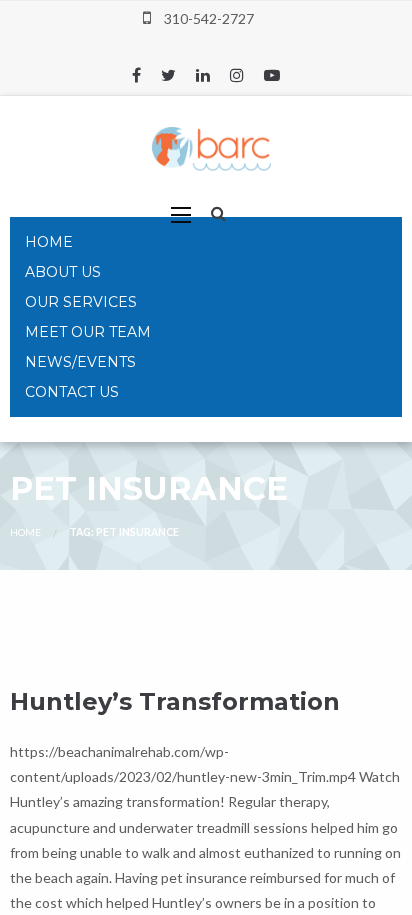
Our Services (81, 302)
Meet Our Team (88, 332)
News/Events (80, 362)
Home (49, 242)
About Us (63, 272)
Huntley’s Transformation (175, 701)
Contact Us (72, 392)
